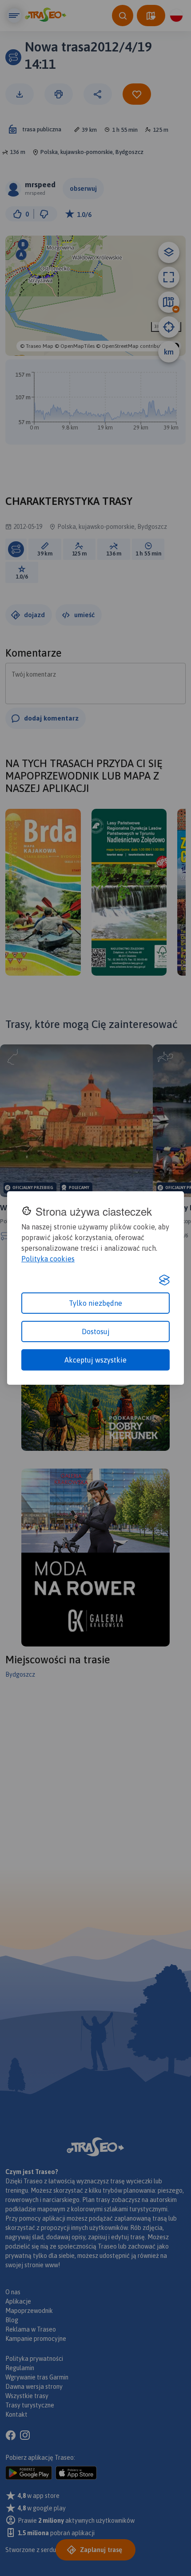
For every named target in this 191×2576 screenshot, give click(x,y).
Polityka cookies (48, 1259)
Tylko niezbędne (95, 1303)
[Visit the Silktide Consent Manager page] (164, 1280)
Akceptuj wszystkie (95, 1360)
